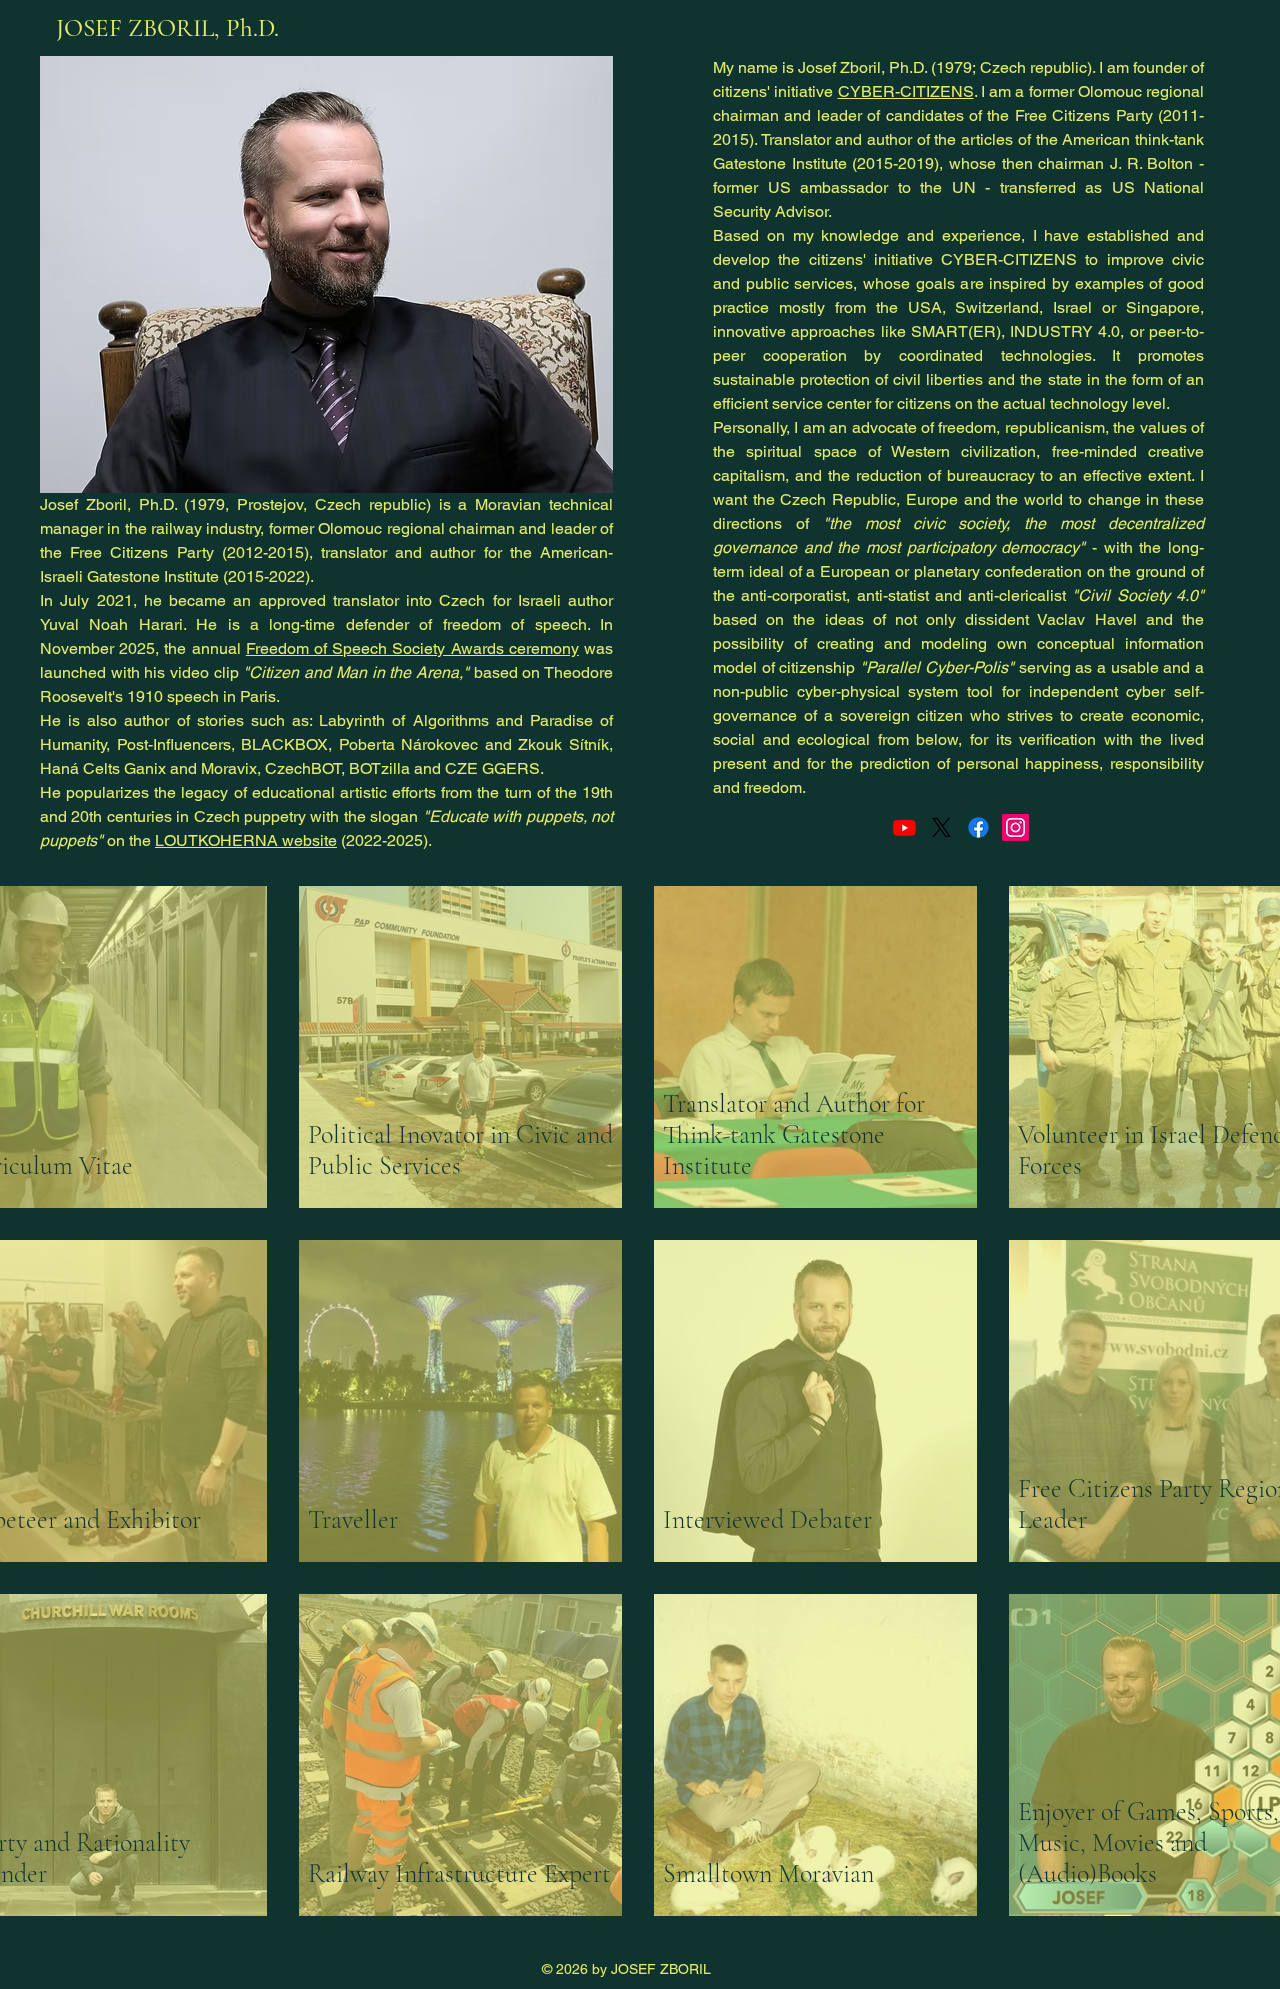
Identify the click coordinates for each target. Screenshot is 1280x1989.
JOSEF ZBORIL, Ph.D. (167, 28)
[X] (941, 827)
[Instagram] (1015, 827)
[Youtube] (904, 827)
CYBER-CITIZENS (906, 91)
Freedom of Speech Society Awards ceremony (412, 648)
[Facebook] (978, 827)
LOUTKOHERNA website (246, 840)
